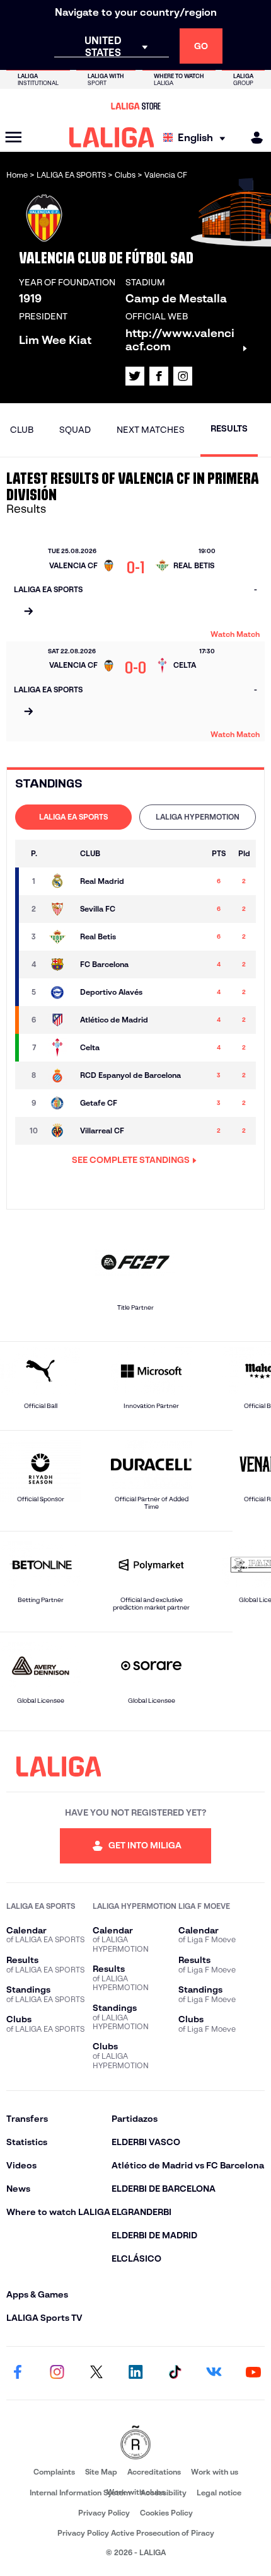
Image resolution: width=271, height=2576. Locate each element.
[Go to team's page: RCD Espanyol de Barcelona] (60, 1075)
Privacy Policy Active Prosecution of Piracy (136, 2533)
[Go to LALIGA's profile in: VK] (214, 2373)
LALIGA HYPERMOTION (198, 817)
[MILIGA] (253, 138)
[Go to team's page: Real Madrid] (60, 881)
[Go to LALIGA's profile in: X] (135, 376)
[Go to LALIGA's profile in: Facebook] (18, 2373)
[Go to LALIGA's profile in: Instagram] (183, 376)
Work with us (215, 2472)
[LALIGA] (112, 137)
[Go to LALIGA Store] (135, 106)
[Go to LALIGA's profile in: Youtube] (253, 2373)
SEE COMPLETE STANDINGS (131, 1160)
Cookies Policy (166, 2513)
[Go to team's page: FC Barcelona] (60, 965)
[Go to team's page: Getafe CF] (60, 1103)
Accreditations (154, 2472)
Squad (75, 430)
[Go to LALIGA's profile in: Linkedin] (135, 2373)
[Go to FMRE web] (135, 2443)
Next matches (151, 430)
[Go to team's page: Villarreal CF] (60, 1131)
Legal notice (219, 2493)
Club (22, 430)
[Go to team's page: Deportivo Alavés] (60, 992)
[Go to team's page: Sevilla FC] (60, 909)
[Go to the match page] (28, 612)
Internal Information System (80, 2493)
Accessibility (164, 2493)
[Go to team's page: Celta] (60, 1048)
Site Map (101, 2472)
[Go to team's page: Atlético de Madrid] (60, 1020)
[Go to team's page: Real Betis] (60, 937)
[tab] (73, 817)
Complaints (54, 2472)
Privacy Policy (104, 2513)
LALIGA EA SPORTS (73, 817)
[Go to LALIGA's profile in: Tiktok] (175, 2373)
